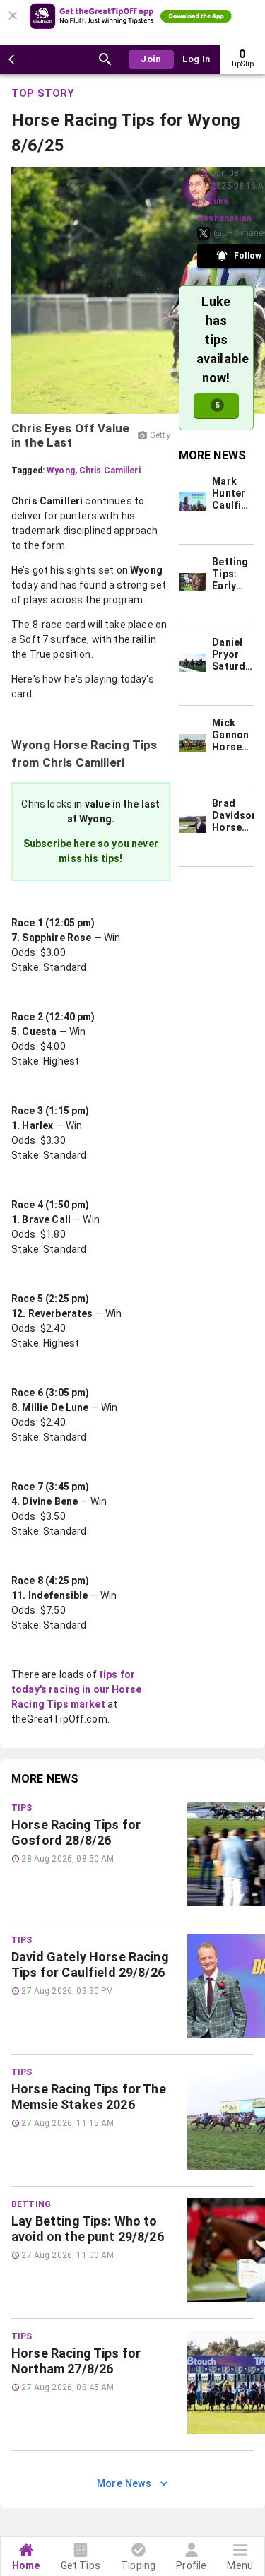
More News (124, 2483)
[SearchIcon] (105, 59)
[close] (15, 11)
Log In (196, 59)
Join (151, 59)
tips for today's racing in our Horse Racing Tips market (76, 1689)
